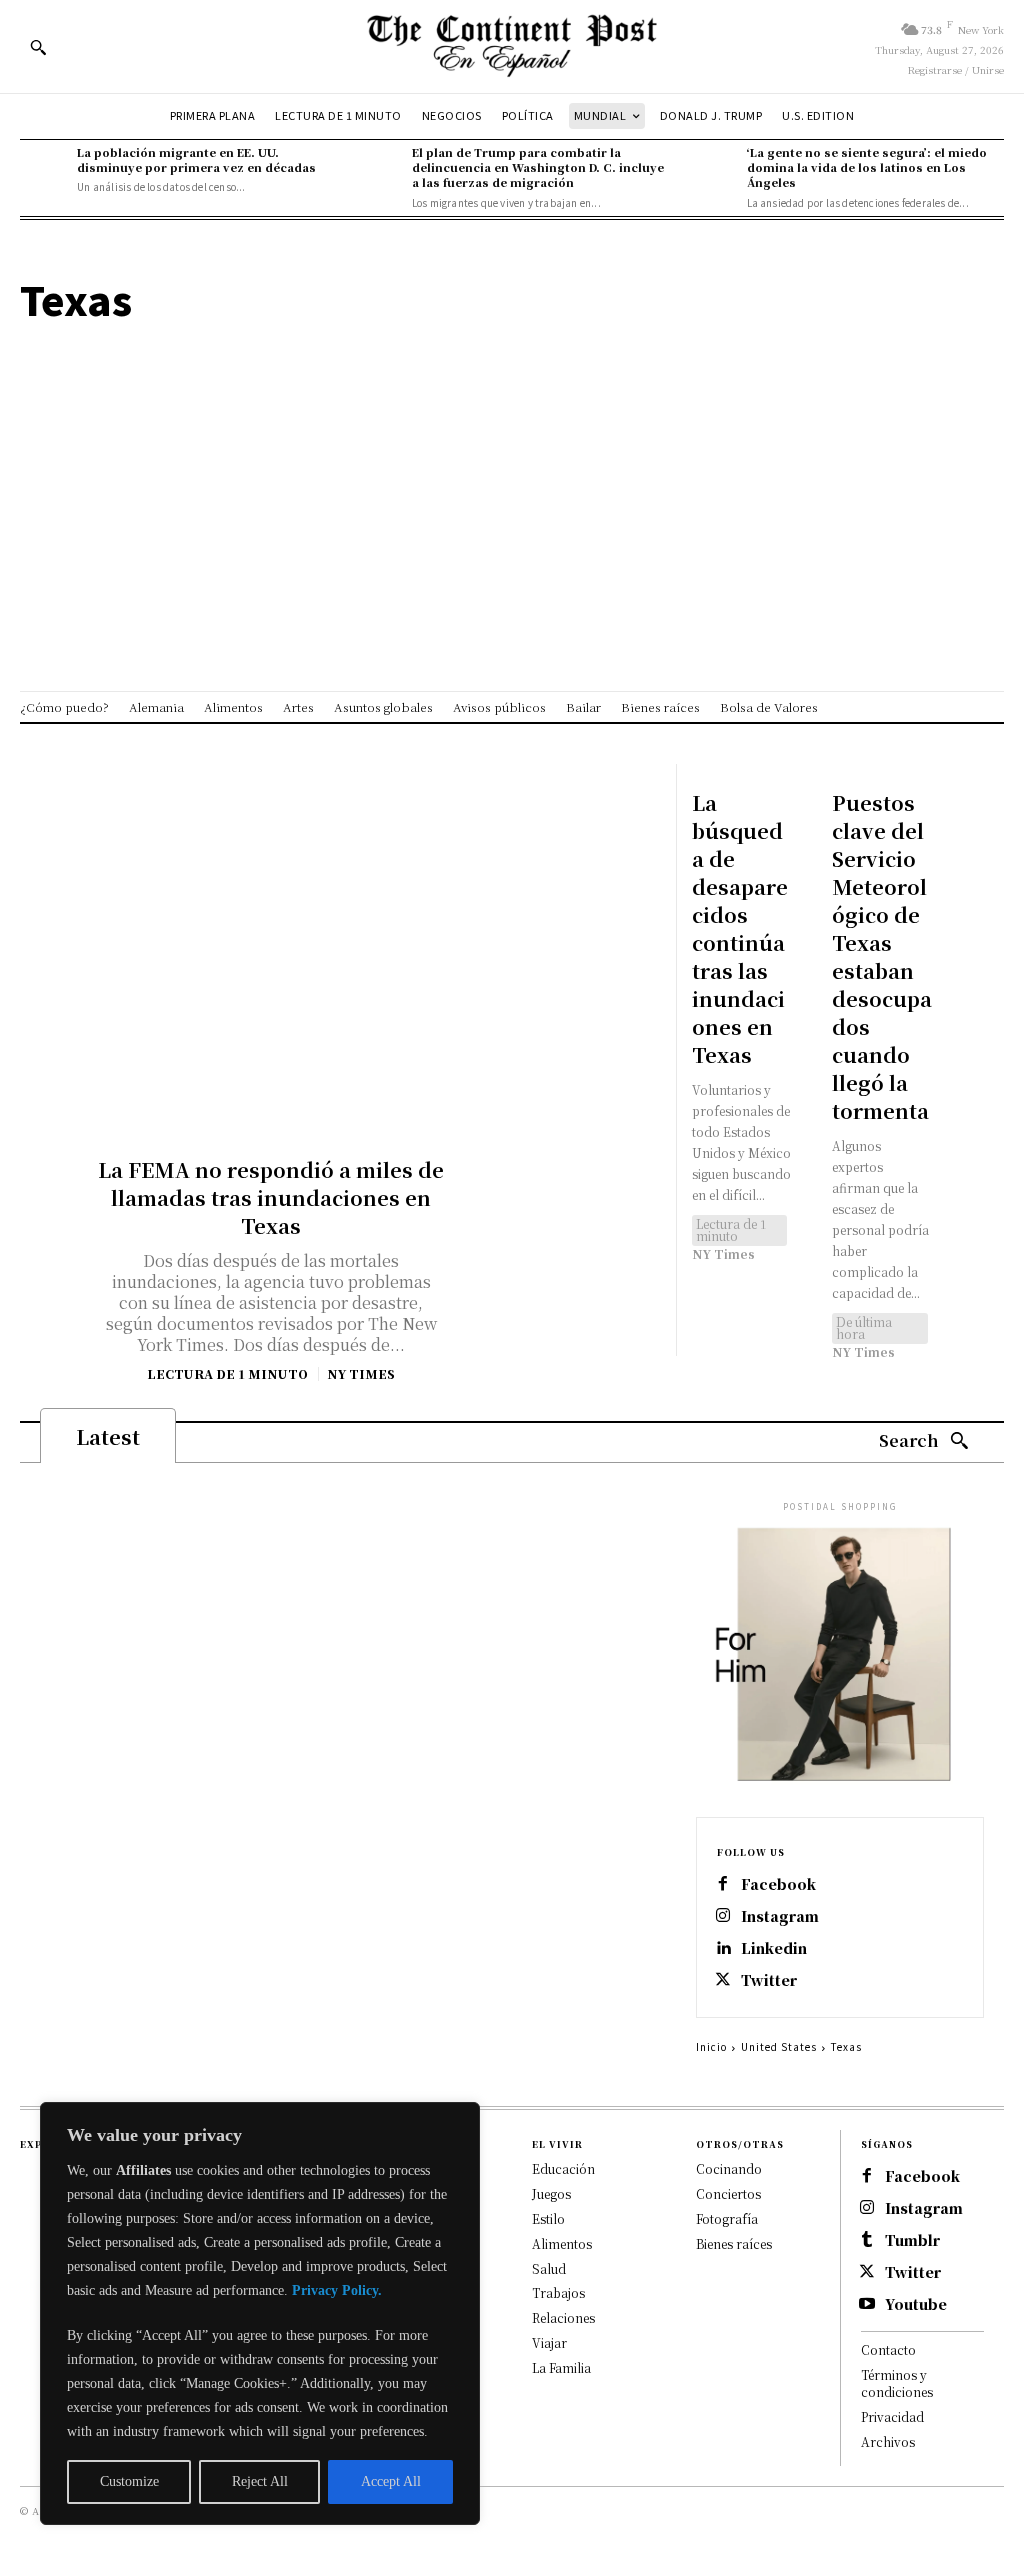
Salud (549, 2268)
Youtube (916, 2304)
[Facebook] (723, 1885)
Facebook (778, 1884)
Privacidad (892, 2416)
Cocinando (729, 2168)
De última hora (864, 1327)
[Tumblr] (867, 2241)
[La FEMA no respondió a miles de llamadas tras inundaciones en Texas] (271, 940)
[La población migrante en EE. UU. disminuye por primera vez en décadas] (43, 168)
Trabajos (558, 2292)
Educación (563, 2168)
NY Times (361, 1373)
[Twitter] (723, 1981)
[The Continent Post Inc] (511, 46)
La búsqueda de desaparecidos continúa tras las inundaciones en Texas (740, 928)
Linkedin (774, 1948)
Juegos (551, 2193)
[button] (38, 47)
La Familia (561, 2367)
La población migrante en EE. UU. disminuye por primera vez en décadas (196, 159)
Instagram (780, 1916)
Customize (129, 2481)
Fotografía (727, 2218)
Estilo (548, 2218)
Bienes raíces (734, 2243)
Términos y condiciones (897, 2383)
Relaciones (563, 2317)
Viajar (549, 2342)
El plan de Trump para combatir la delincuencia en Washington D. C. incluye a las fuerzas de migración (538, 167)
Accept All (391, 2481)
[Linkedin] (723, 1949)
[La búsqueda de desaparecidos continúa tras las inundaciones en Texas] (704, 776)
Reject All (260, 2481)
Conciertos (728, 2193)
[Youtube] (867, 2305)
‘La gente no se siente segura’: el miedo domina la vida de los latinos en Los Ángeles (867, 167)
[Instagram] (723, 1917)
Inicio (711, 2046)
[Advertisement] (512, 461)
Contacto (888, 2349)
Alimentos (562, 2243)
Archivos (888, 2441)
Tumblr (912, 2240)
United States (779, 2046)
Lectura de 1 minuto (227, 1374)
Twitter (769, 1980)
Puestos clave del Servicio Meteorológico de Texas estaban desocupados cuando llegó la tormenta (882, 956)
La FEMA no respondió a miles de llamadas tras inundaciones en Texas (271, 1197)
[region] (260, 2313)
